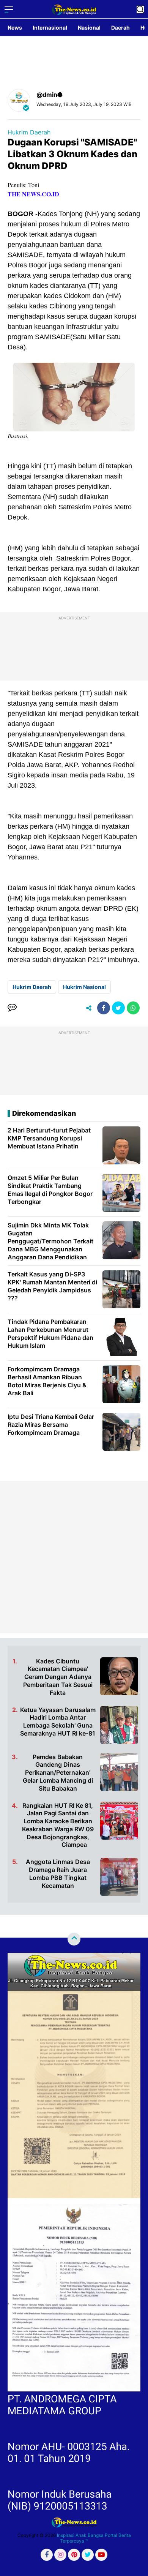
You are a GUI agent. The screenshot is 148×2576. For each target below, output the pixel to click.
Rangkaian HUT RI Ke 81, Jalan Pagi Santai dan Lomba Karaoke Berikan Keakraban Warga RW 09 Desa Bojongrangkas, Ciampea (58, 1825)
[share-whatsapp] (133, 1008)
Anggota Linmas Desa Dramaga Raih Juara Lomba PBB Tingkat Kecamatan (58, 1873)
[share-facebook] (104, 1008)
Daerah (120, 28)
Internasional (50, 28)
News (15, 28)
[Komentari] (12, 1008)
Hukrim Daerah (29, 132)
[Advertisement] (74, 1557)
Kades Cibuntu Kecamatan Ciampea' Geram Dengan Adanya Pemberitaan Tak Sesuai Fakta (58, 1677)
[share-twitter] (118, 1008)
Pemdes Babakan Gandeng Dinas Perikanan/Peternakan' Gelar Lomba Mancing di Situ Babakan (58, 1773)
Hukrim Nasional (84, 987)
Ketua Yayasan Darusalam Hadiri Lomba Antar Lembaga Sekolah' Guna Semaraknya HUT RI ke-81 (58, 1722)
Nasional (89, 28)
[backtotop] (74, 1939)
